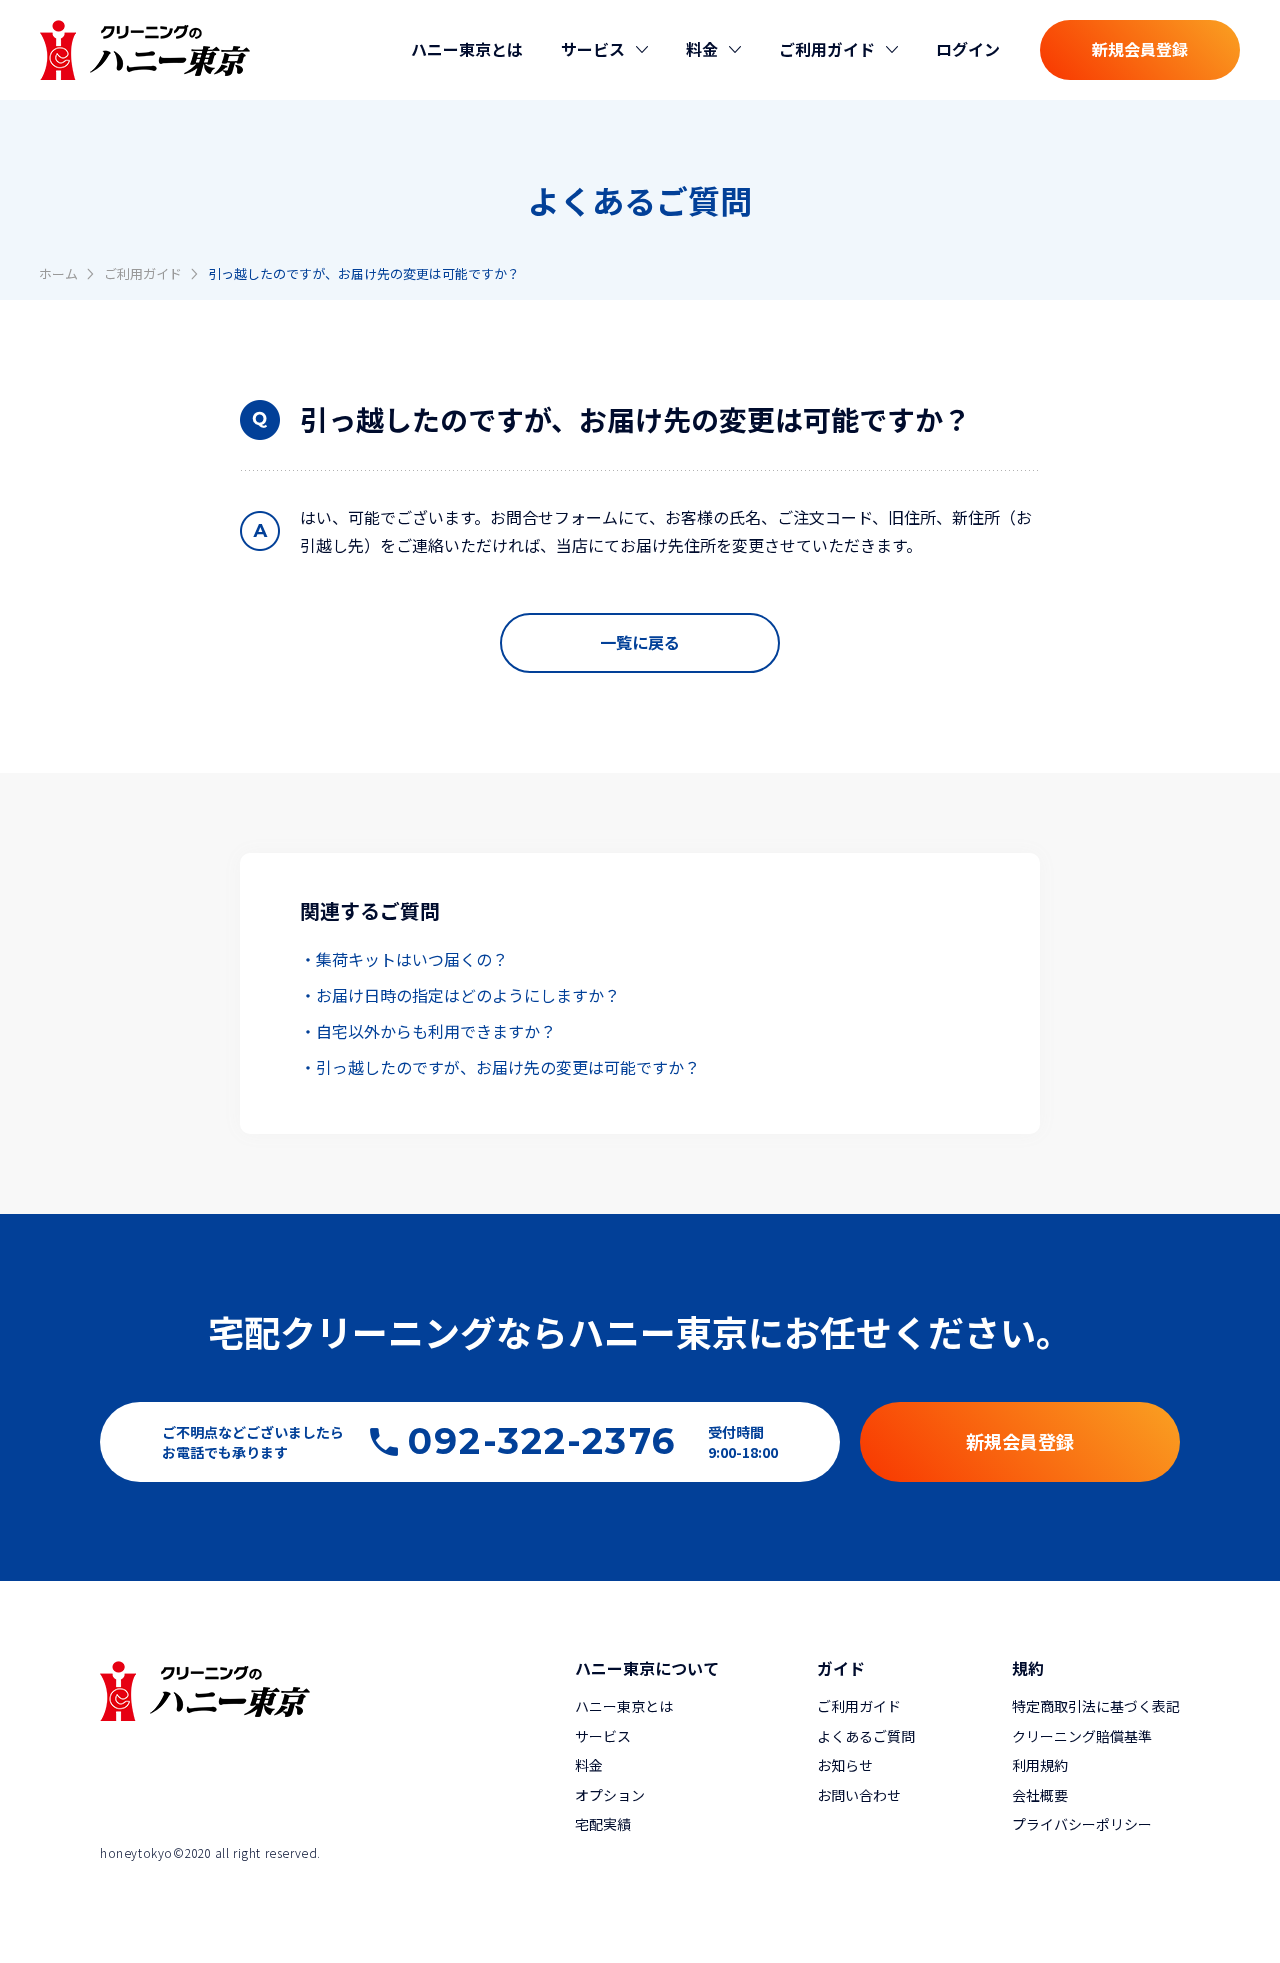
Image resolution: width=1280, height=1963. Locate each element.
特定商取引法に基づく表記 (1096, 1706)
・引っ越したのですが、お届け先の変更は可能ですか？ (500, 1067)
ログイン (968, 49)
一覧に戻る (640, 642)
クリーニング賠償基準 (1082, 1736)
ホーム (58, 273)
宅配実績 (603, 1824)
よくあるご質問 (866, 1736)
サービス (603, 1736)
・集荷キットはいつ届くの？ (404, 959)
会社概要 (1040, 1795)
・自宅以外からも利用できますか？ (428, 1031)
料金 (589, 1765)
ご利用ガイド (143, 273)
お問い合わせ (859, 1795)
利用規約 (1040, 1765)
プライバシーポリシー (1082, 1824)
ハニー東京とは (467, 49)
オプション (610, 1795)
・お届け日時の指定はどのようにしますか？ (460, 995)
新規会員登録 (1140, 49)
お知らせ (845, 1765)
